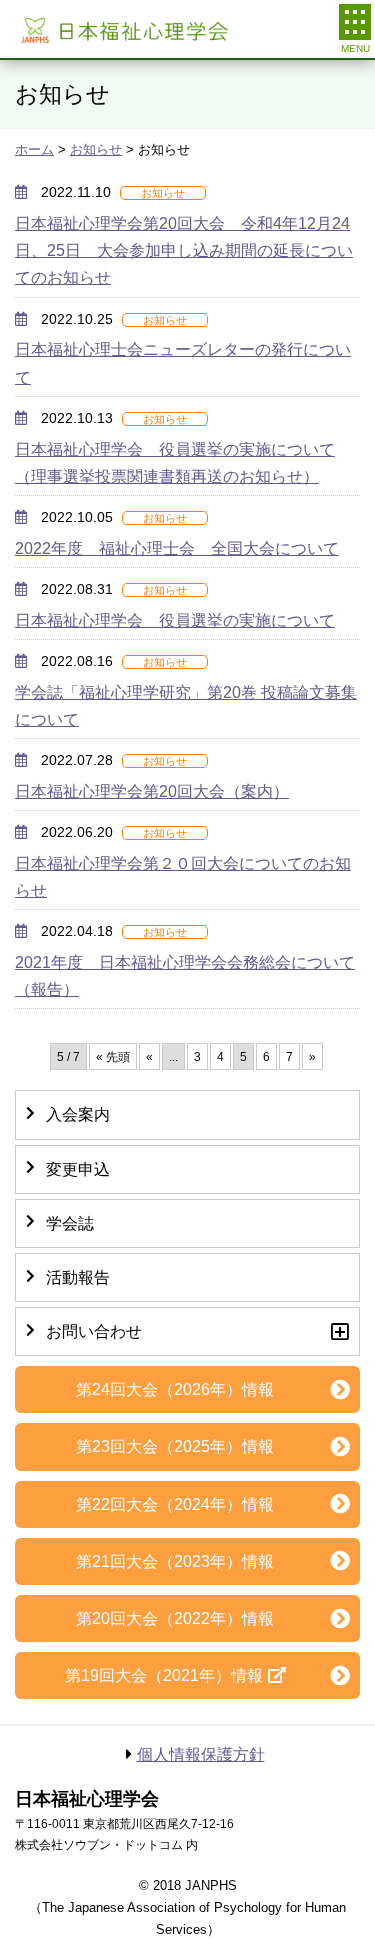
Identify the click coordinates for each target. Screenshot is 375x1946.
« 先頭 (113, 1057)
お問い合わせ (94, 1331)
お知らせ (96, 149)
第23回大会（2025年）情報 (175, 1446)
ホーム (34, 149)
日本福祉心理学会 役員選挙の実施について (175, 620)
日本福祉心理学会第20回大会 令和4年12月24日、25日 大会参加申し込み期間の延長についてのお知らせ (184, 250)
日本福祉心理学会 (122, 29)
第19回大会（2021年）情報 (164, 1675)
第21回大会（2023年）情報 (175, 1561)
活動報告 (78, 1277)
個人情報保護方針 (201, 1754)
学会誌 (70, 1223)
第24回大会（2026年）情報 (175, 1389)
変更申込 (78, 1169)
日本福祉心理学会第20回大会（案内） (152, 791)
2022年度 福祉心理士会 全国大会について (177, 548)
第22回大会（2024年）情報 (175, 1504)
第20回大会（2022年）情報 (175, 1618)
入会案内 (78, 1114)
